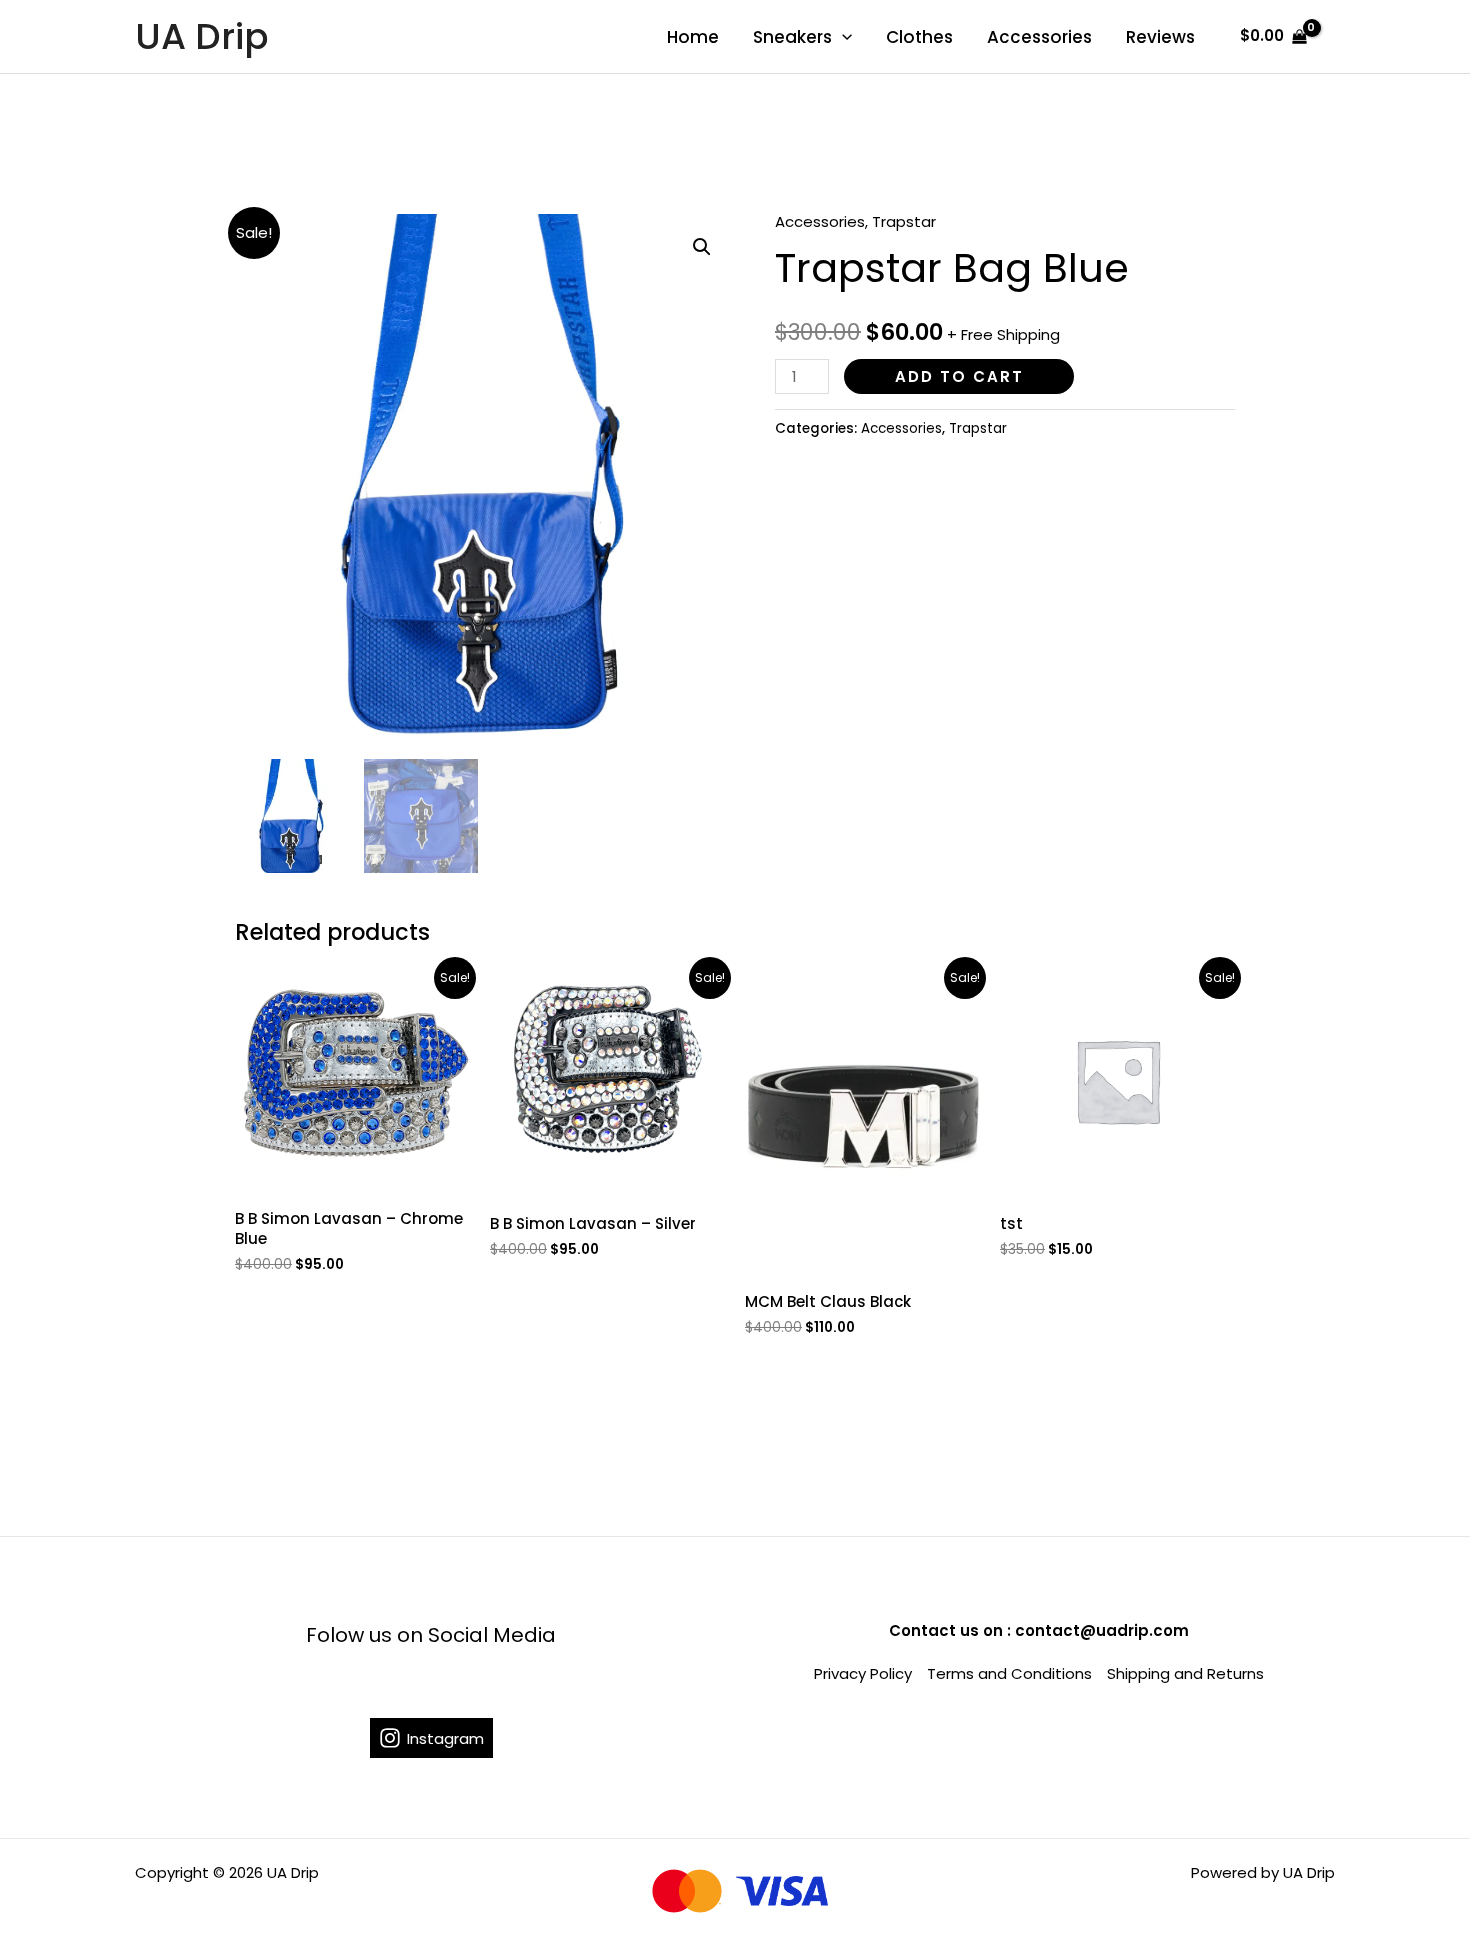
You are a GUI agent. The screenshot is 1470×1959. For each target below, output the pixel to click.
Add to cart (959, 376)
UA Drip (202, 36)
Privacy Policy (863, 1673)
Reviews (1160, 37)
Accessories (1039, 37)
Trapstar (904, 221)
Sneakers (792, 37)
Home (693, 37)
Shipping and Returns (1185, 1673)
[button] (702, 247)
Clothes (919, 37)
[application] (842, 37)
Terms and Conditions (1009, 1673)
